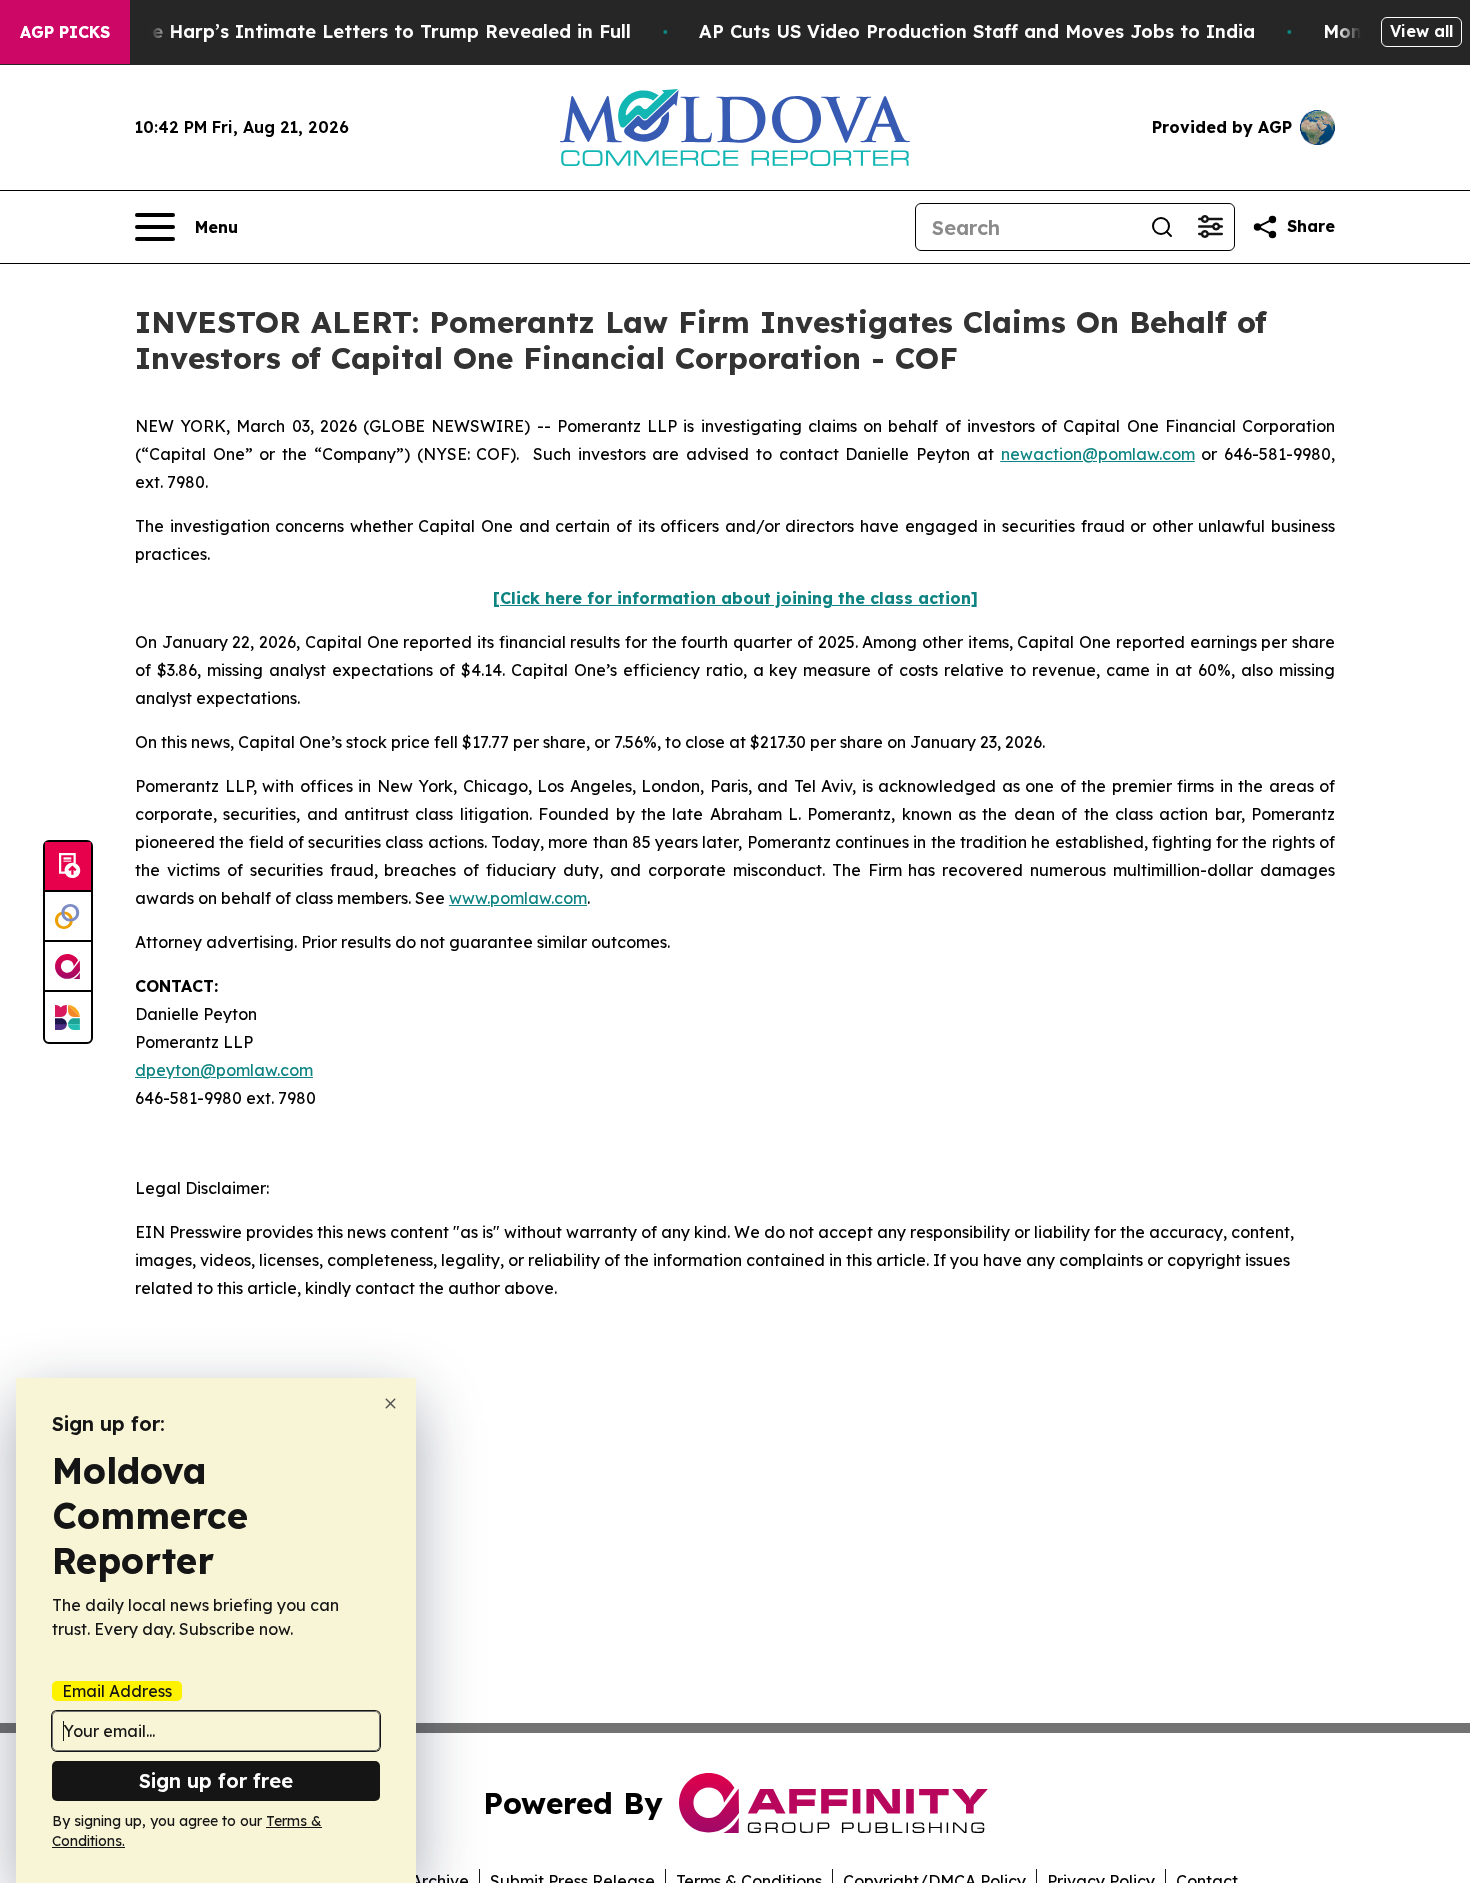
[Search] (1162, 227)
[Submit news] (68, 867)
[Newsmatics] (68, 1017)
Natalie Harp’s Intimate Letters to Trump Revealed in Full (363, 31)
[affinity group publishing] (68, 967)
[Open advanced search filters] (1210, 227)
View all (1421, 31)
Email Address (117, 1691)
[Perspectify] (68, 917)
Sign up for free (216, 1780)
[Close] (390, 1403)
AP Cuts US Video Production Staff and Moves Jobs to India (977, 31)
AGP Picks (65, 32)
